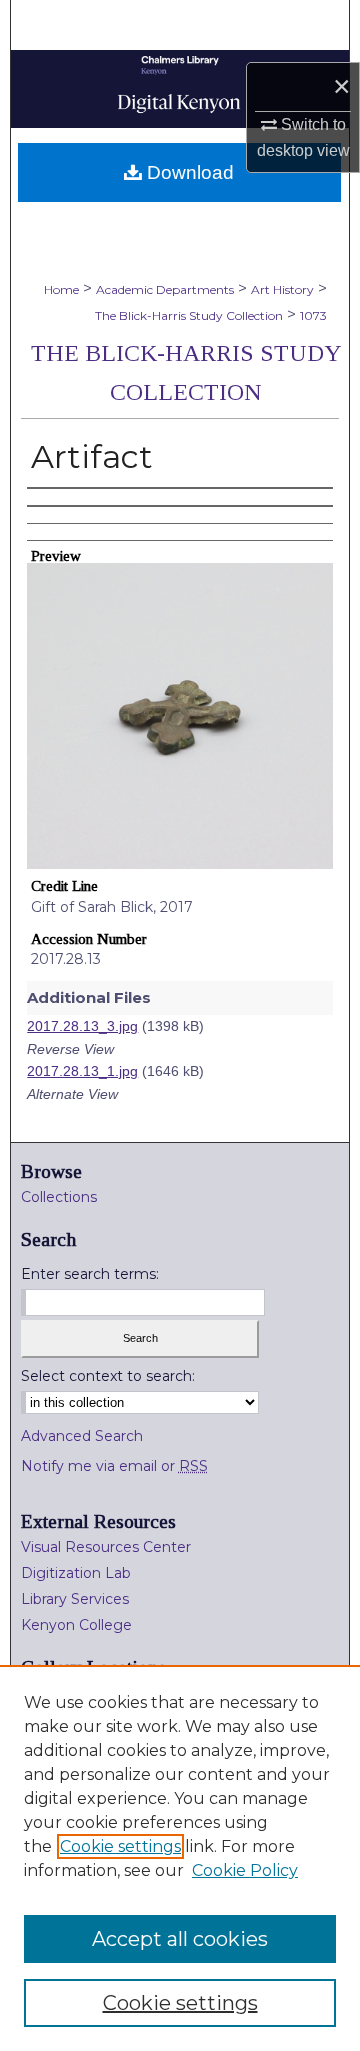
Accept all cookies (180, 1939)
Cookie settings (120, 1846)
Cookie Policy (245, 1870)
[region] (180, 1858)
